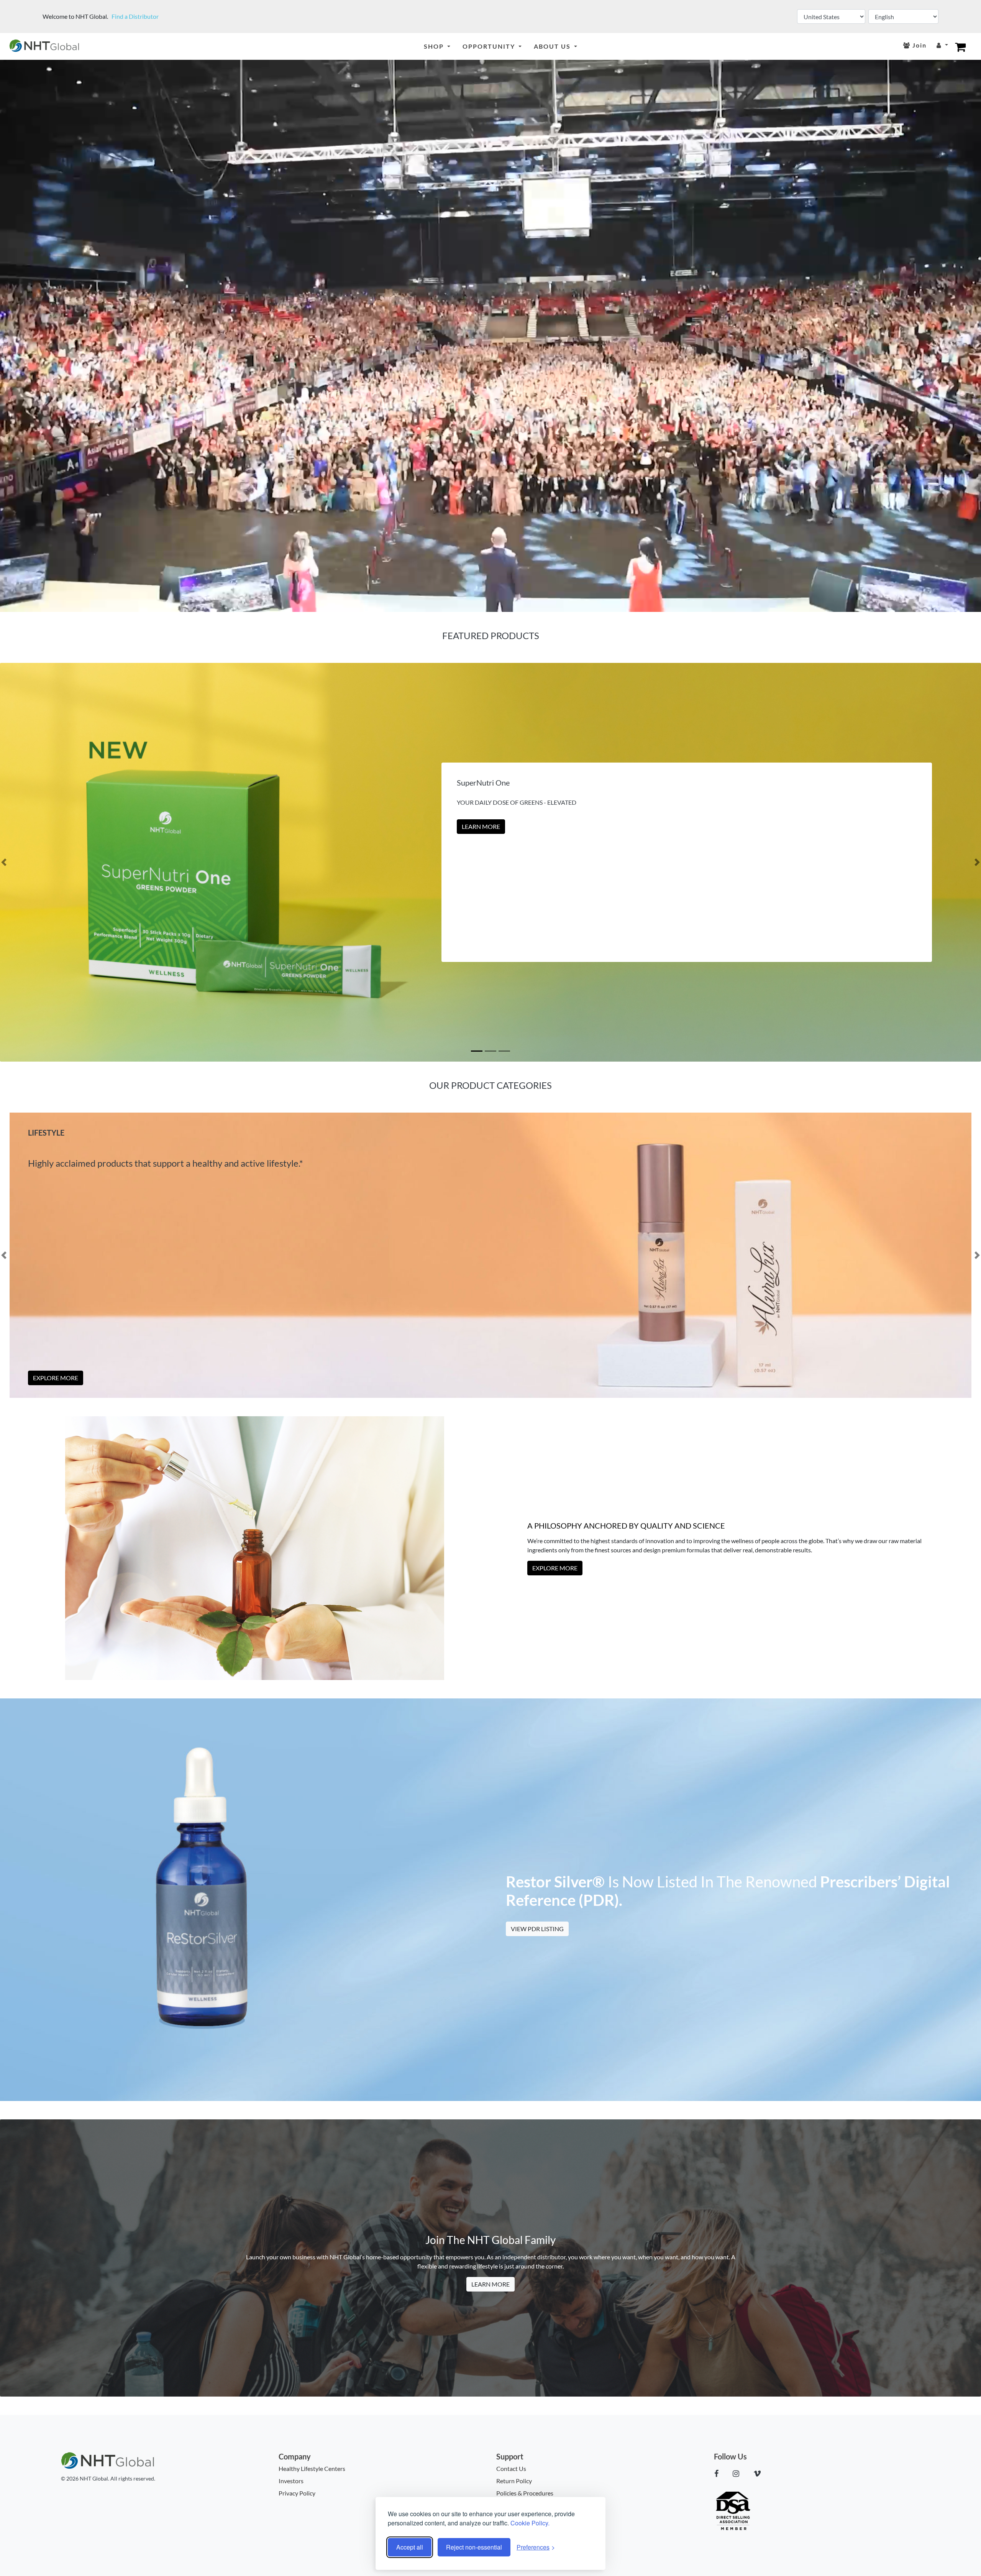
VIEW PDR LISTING (537, 1929)
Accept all (410, 2547)
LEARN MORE (490, 2284)
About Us (553, 46)
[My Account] (942, 45)
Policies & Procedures (525, 2493)
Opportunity (490, 46)
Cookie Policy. (530, 2523)
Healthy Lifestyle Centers (312, 2468)
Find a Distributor (135, 16)
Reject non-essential (474, 2547)
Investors (291, 2481)
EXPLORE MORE (56, 1378)
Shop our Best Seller (495, 826)
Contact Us (511, 2468)
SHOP (435, 46)
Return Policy (514, 2481)
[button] (4, 862)
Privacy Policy (297, 2493)
